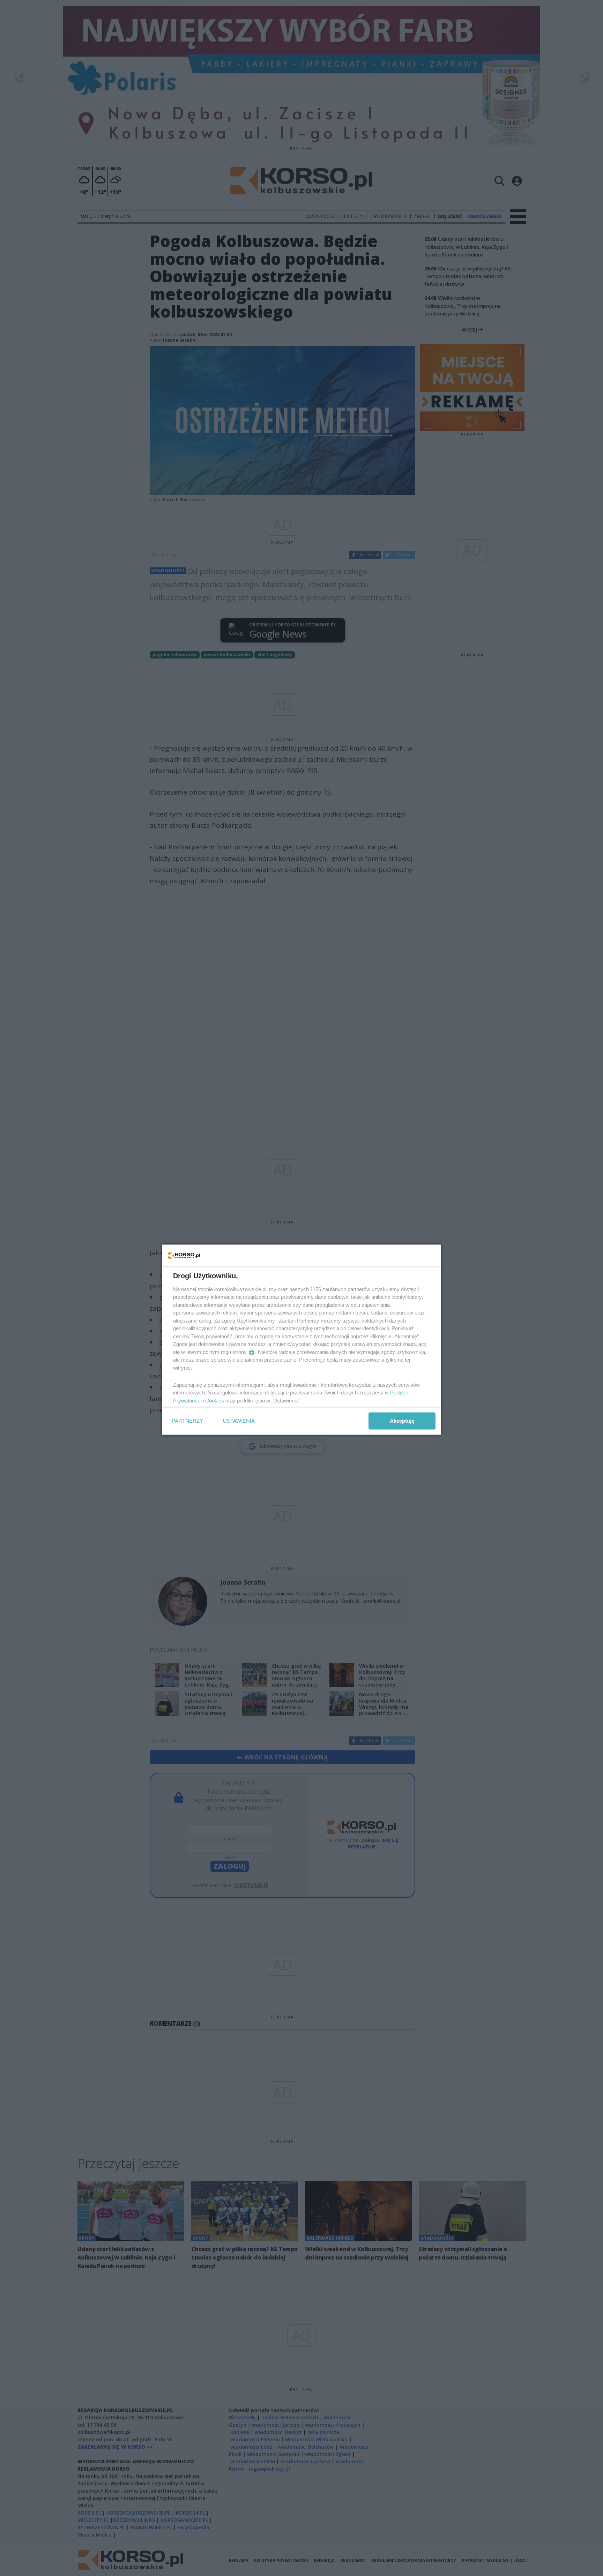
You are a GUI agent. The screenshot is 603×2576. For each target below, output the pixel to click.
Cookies (215, 1400)
